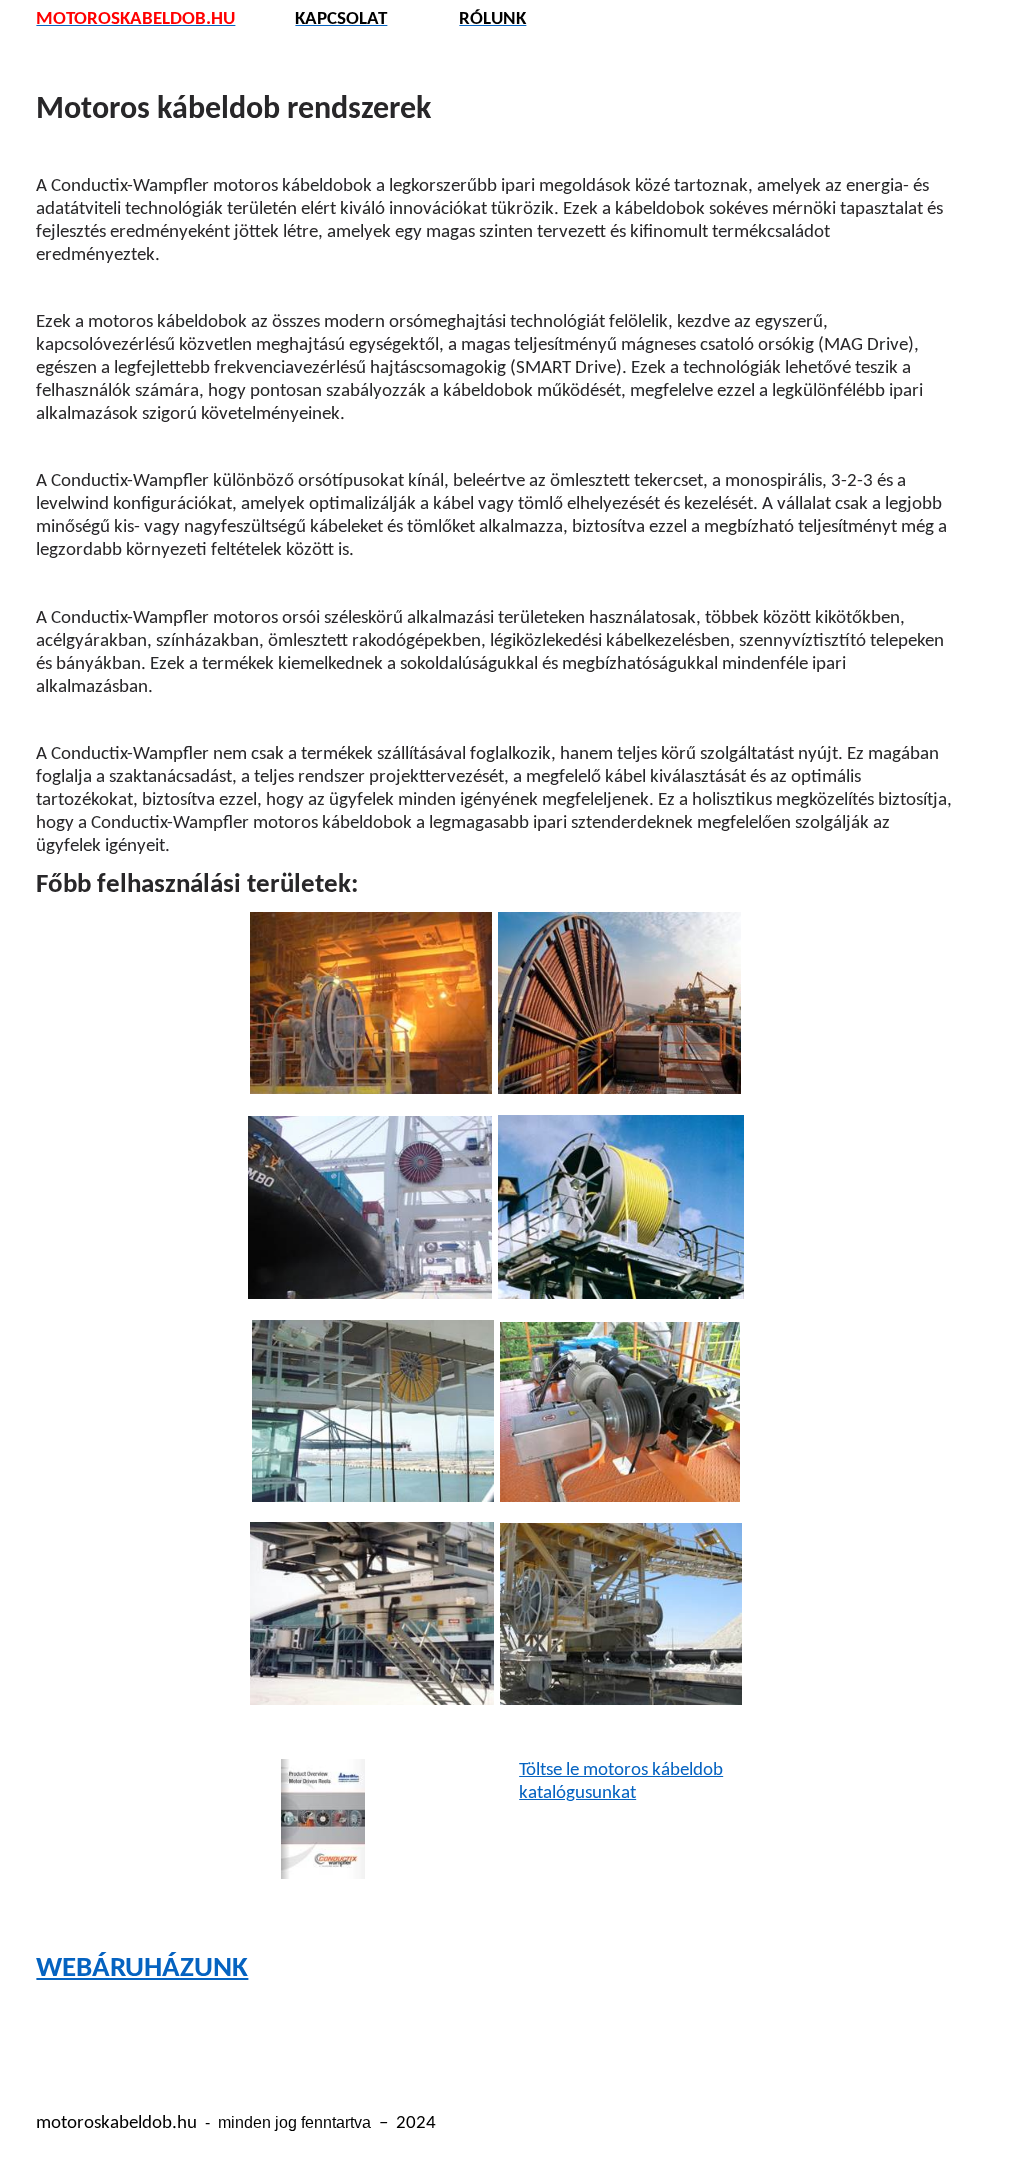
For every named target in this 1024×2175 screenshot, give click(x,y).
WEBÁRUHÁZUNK (142, 1968)
